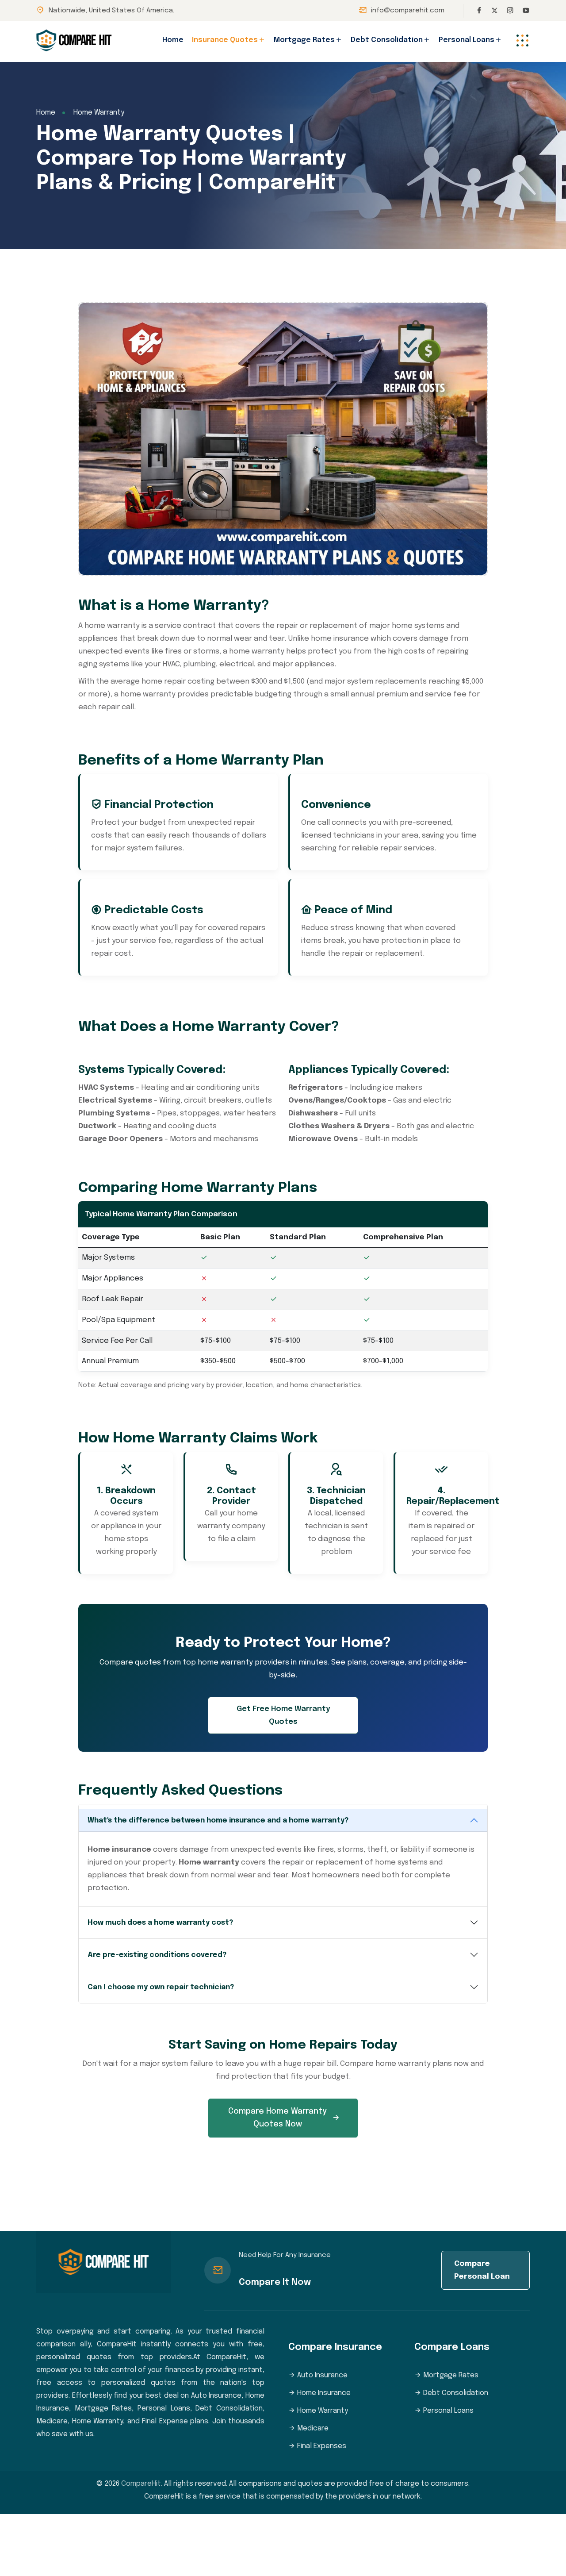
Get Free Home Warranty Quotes (283, 1715)
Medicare (312, 2428)
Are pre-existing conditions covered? (157, 1955)
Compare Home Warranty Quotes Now (277, 2118)
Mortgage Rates (304, 40)
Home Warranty (322, 2411)
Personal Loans (467, 40)
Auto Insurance (321, 2375)
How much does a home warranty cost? (160, 1923)
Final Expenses (321, 2446)
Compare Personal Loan (482, 2270)
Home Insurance (323, 2393)
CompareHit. (142, 2484)
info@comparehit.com (408, 11)
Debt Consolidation (387, 40)
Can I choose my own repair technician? (161, 1987)
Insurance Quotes (225, 40)
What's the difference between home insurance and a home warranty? (218, 1821)
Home (173, 40)
